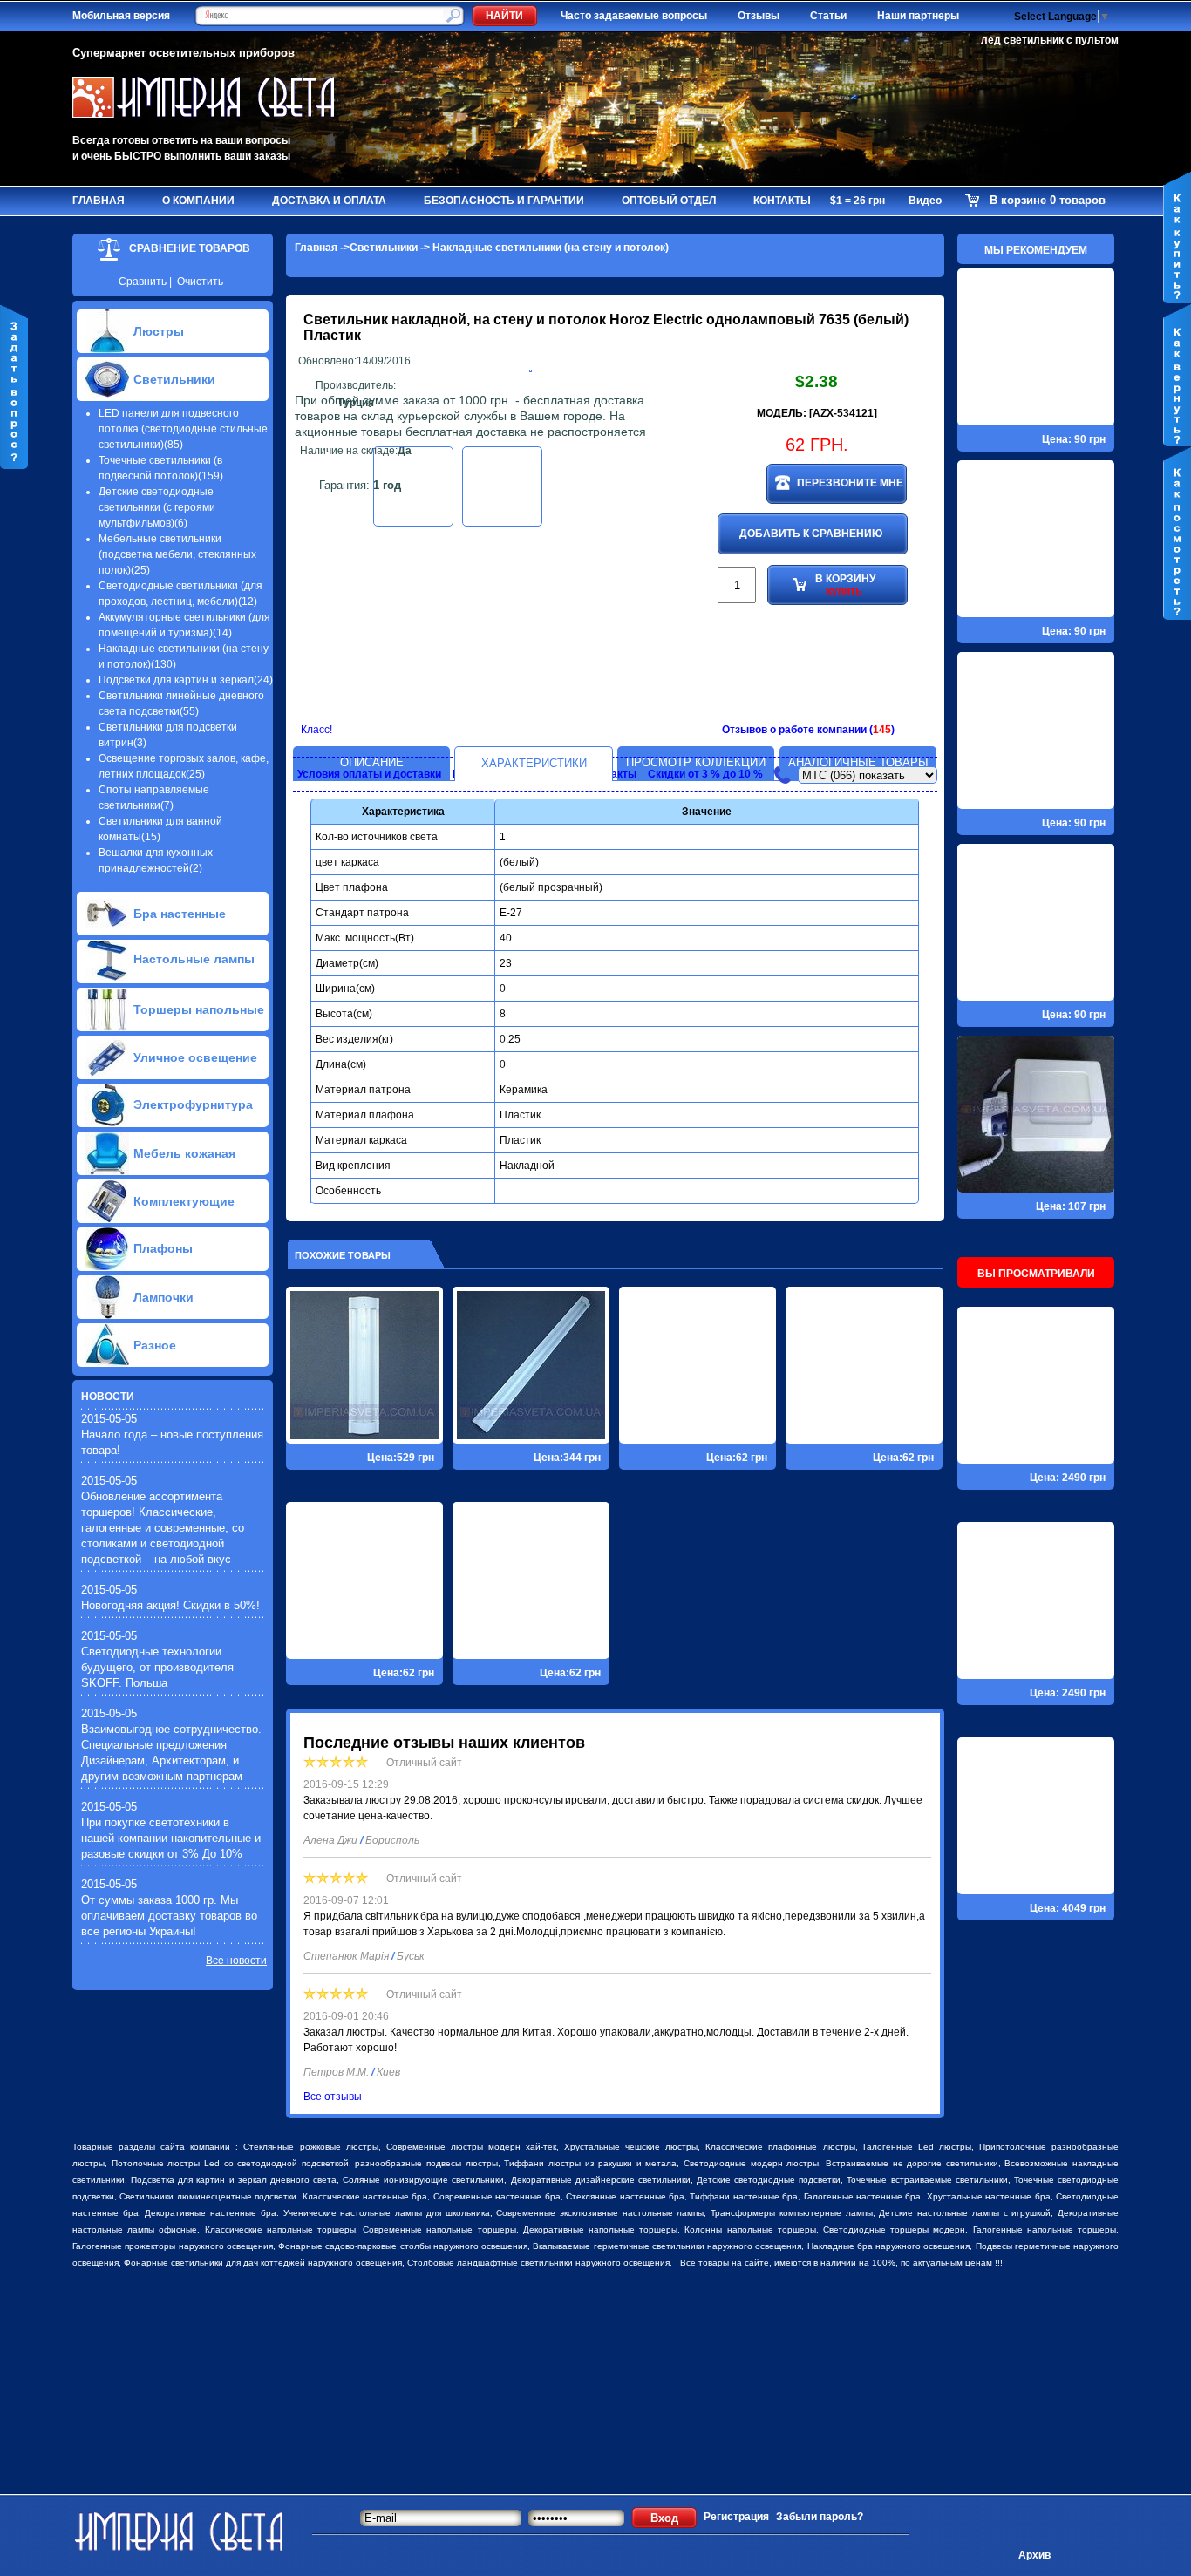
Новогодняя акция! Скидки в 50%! (170, 1605)
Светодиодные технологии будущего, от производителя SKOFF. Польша (157, 1667)
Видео (925, 201)
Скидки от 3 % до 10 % (705, 774)
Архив (1034, 2555)
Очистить (200, 282)
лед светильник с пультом (1050, 40)
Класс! (316, 730)
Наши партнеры (918, 16)
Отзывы (759, 16)
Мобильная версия (121, 16)
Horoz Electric (656, 319)
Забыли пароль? (820, 2517)
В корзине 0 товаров (1048, 200)
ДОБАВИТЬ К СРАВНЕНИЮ (811, 534)
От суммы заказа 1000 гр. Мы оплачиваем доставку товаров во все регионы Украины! (169, 1916)
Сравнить (143, 282)
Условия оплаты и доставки (369, 774)
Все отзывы (333, 2097)
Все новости (236, 1961)
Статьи (828, 16)
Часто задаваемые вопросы (634, 16)
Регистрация (736, 2517)
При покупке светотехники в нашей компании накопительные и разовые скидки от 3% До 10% (171, 1838)
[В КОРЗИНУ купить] (816, 662)
